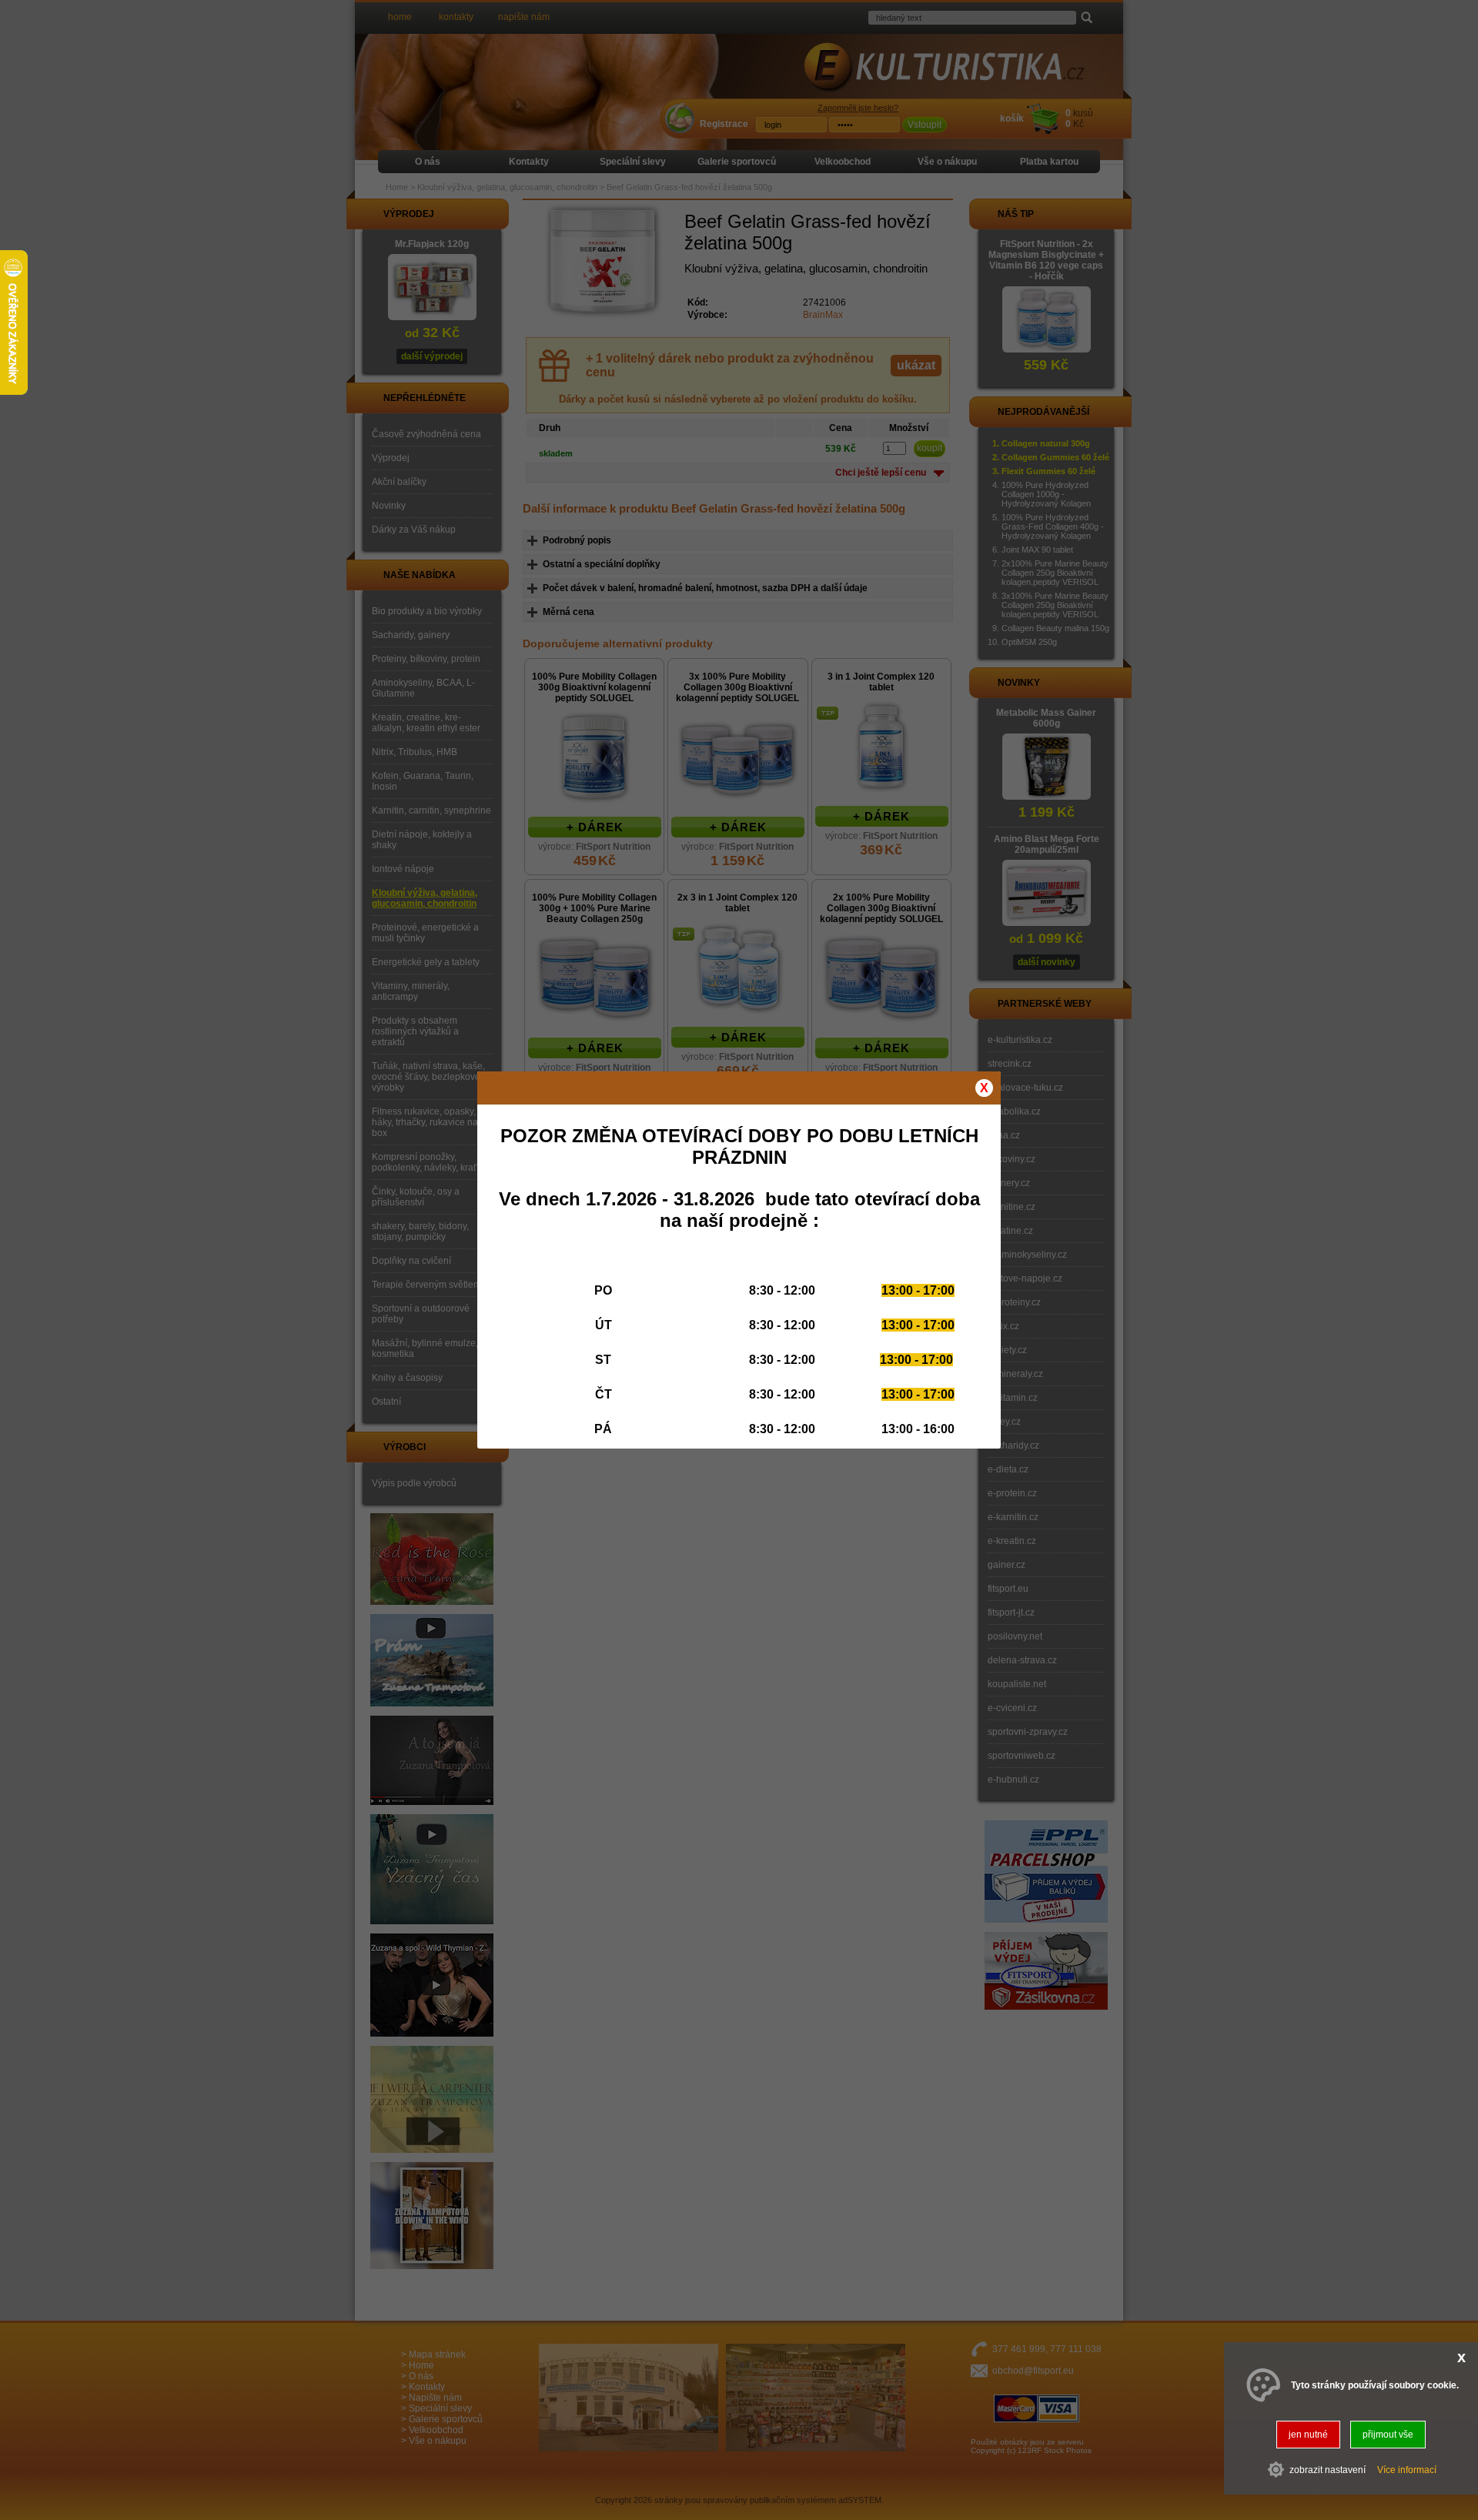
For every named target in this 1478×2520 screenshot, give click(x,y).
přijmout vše (1388, 2435)
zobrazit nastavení (1328, 2470)
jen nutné (1308, 2435)
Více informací (1407, 2470)
